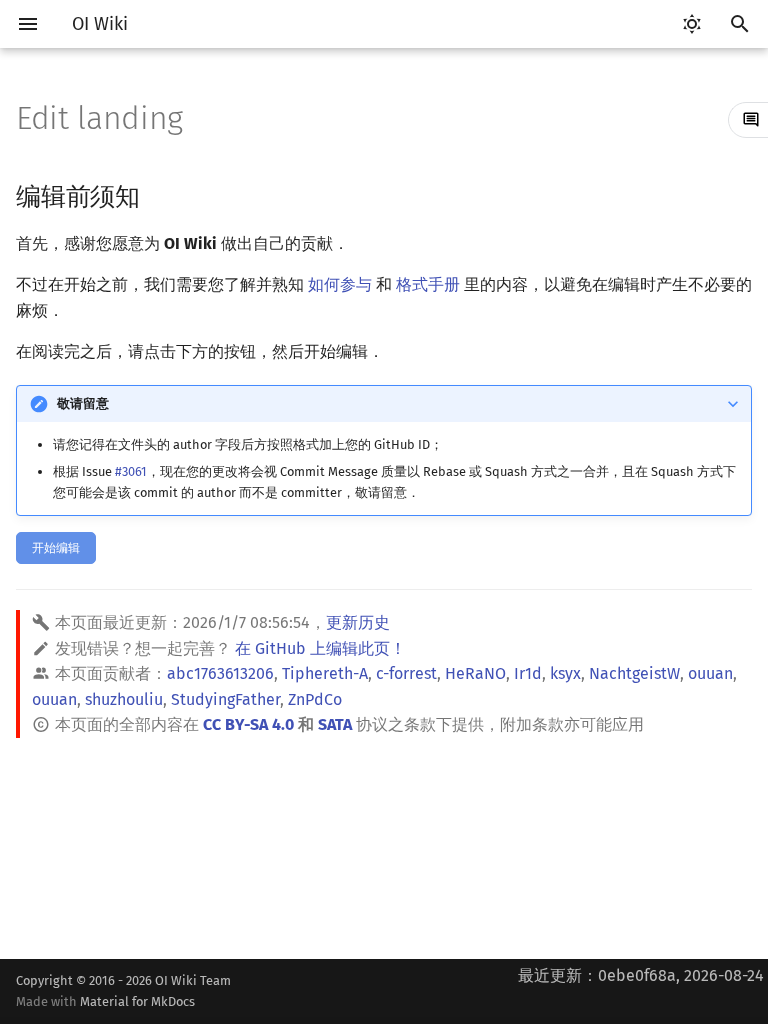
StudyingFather (225, 699)
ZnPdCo (315, 699)
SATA (335, 724)
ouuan (710, 673)
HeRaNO (475, 673)
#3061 (131, 471)
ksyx (565, 673)
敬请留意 (83, 403)
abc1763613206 (220, 673)
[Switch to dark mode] (692, 24)
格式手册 (428, 284)
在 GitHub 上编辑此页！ (320, 648)
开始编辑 (56, 548)
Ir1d (528, 673)
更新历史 (358, 622)
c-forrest (406, 673)
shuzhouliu (124, 699)
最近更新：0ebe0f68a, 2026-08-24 (641, 975)
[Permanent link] (159, 194)
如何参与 (340, 284)
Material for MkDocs (137, 1001)
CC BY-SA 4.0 (248, 724)
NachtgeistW (634, 673)
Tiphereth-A (325, 673)
